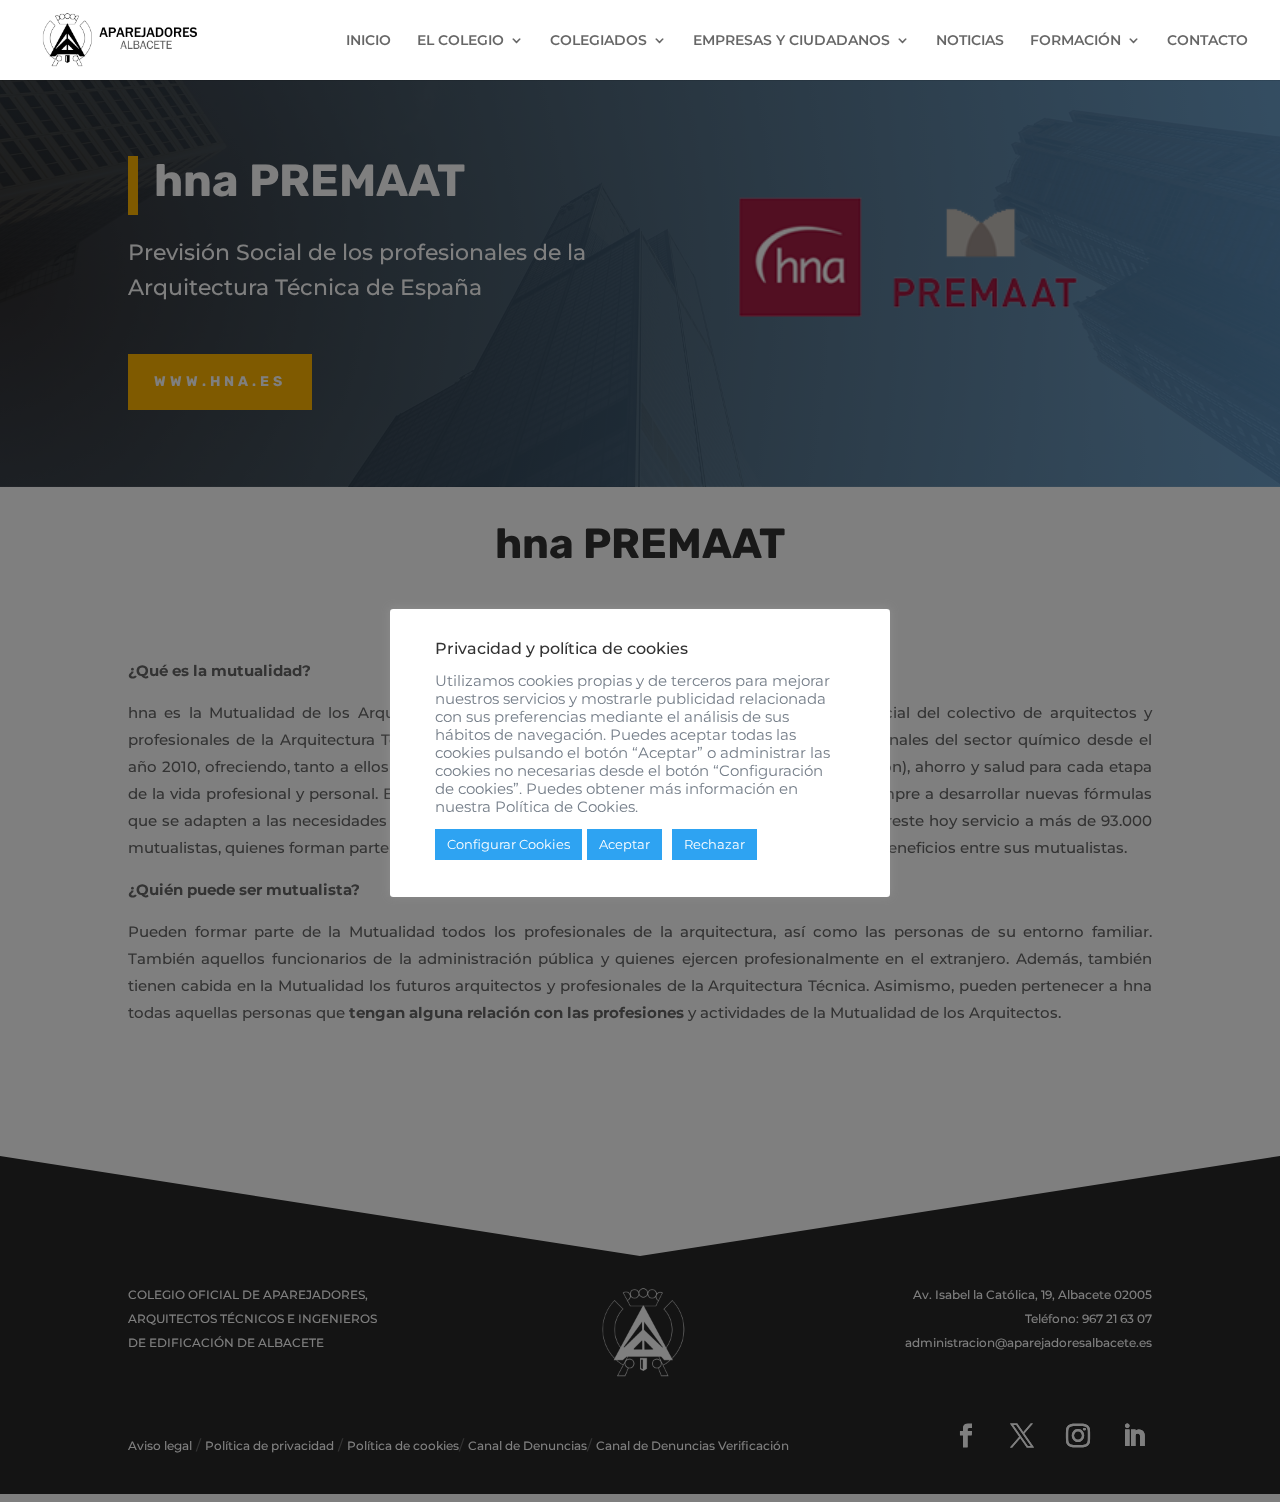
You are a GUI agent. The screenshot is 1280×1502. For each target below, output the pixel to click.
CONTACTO (1207, 41)
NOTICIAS (970, 41)
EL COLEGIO (460, 41)
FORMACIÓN (1075, 41)
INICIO (368, 41)
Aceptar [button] (624, 844)
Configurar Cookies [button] (508, 844)
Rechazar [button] (714, 844)
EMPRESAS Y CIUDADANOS (791, 41)
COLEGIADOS (598, 41)
